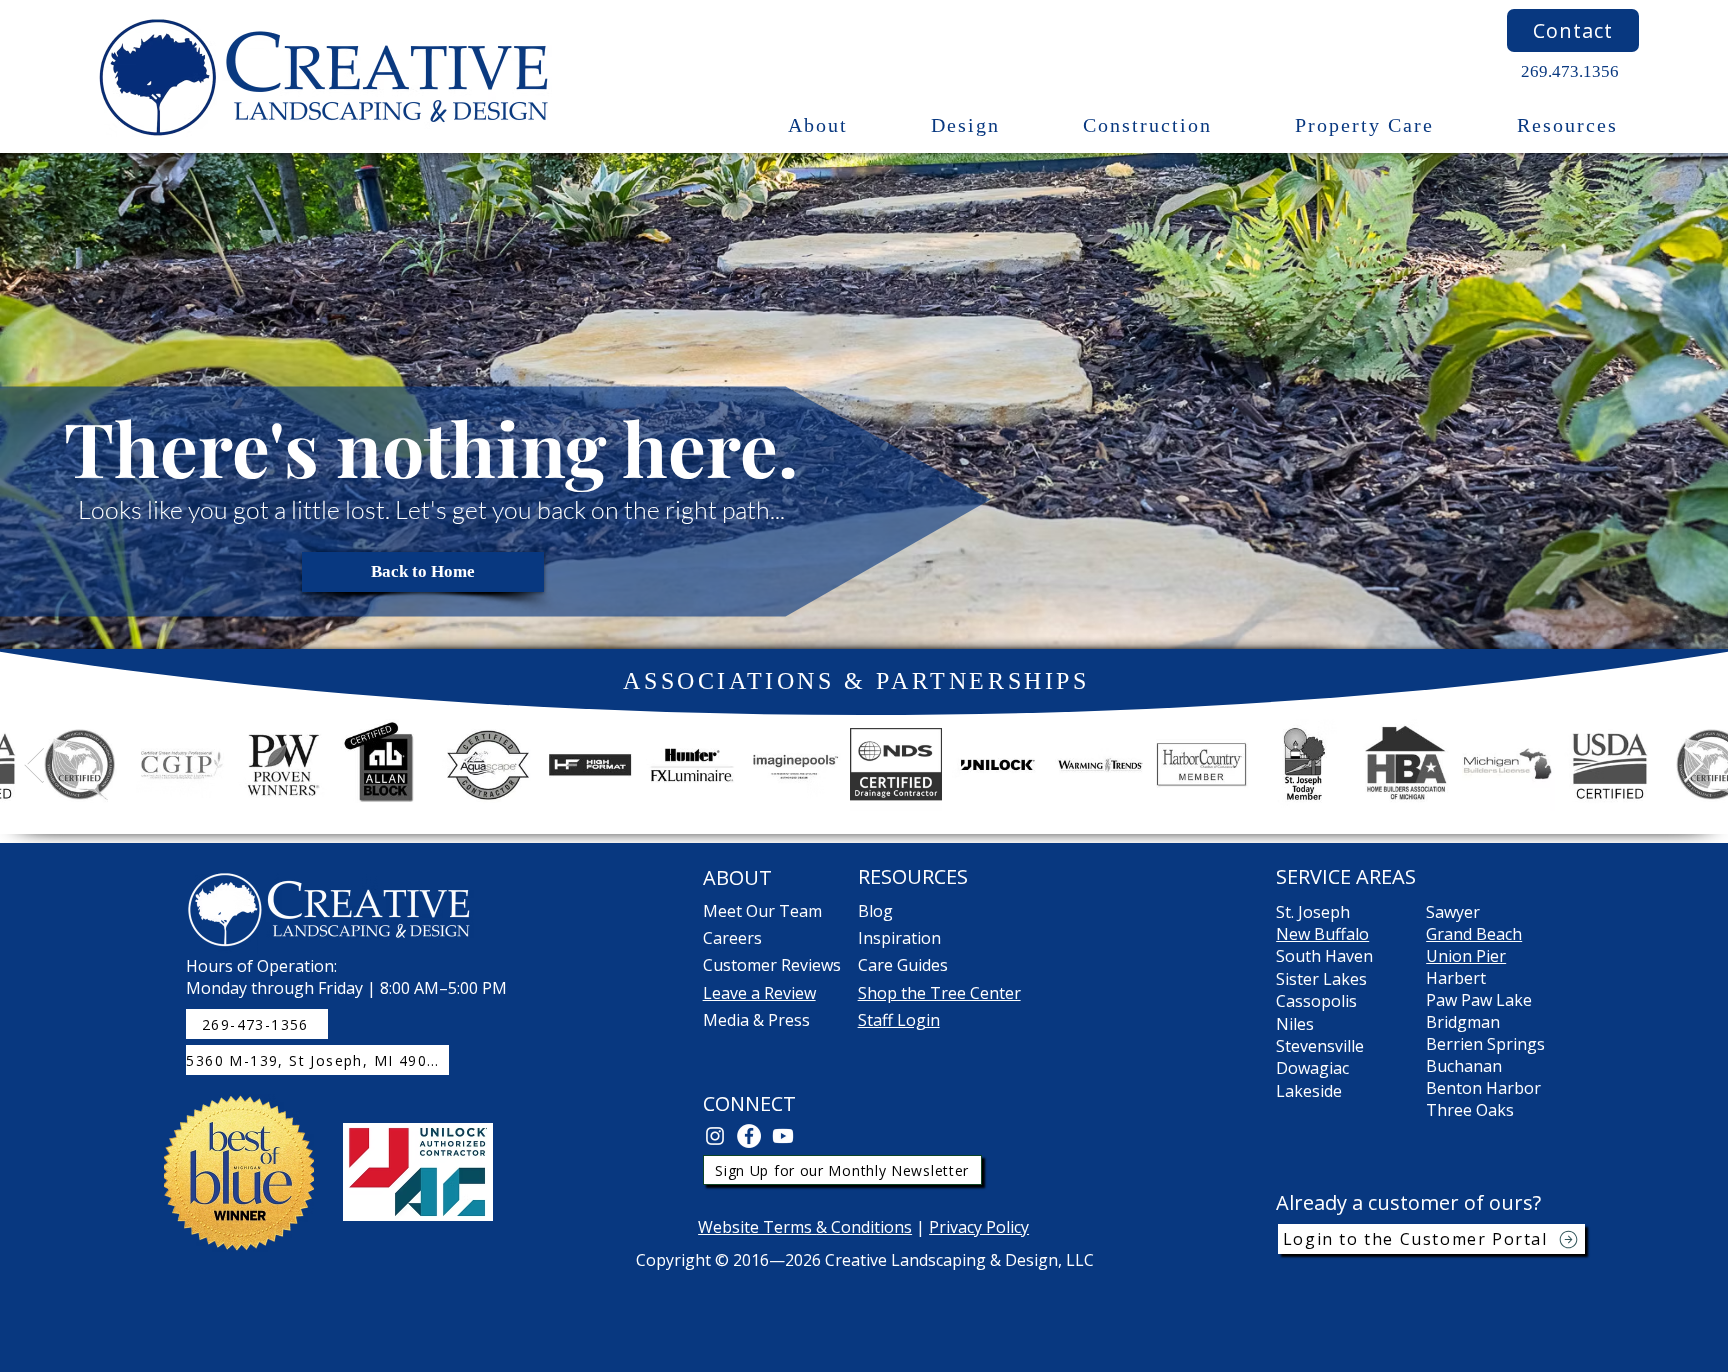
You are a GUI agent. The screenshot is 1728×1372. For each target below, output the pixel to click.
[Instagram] (715, 1136)
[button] (817, 125)
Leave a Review (759, 993)
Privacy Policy (979, 1227)
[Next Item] (1693, 765)
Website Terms (757, 1227)
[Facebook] (749, 1136)
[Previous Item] (34, 765)
